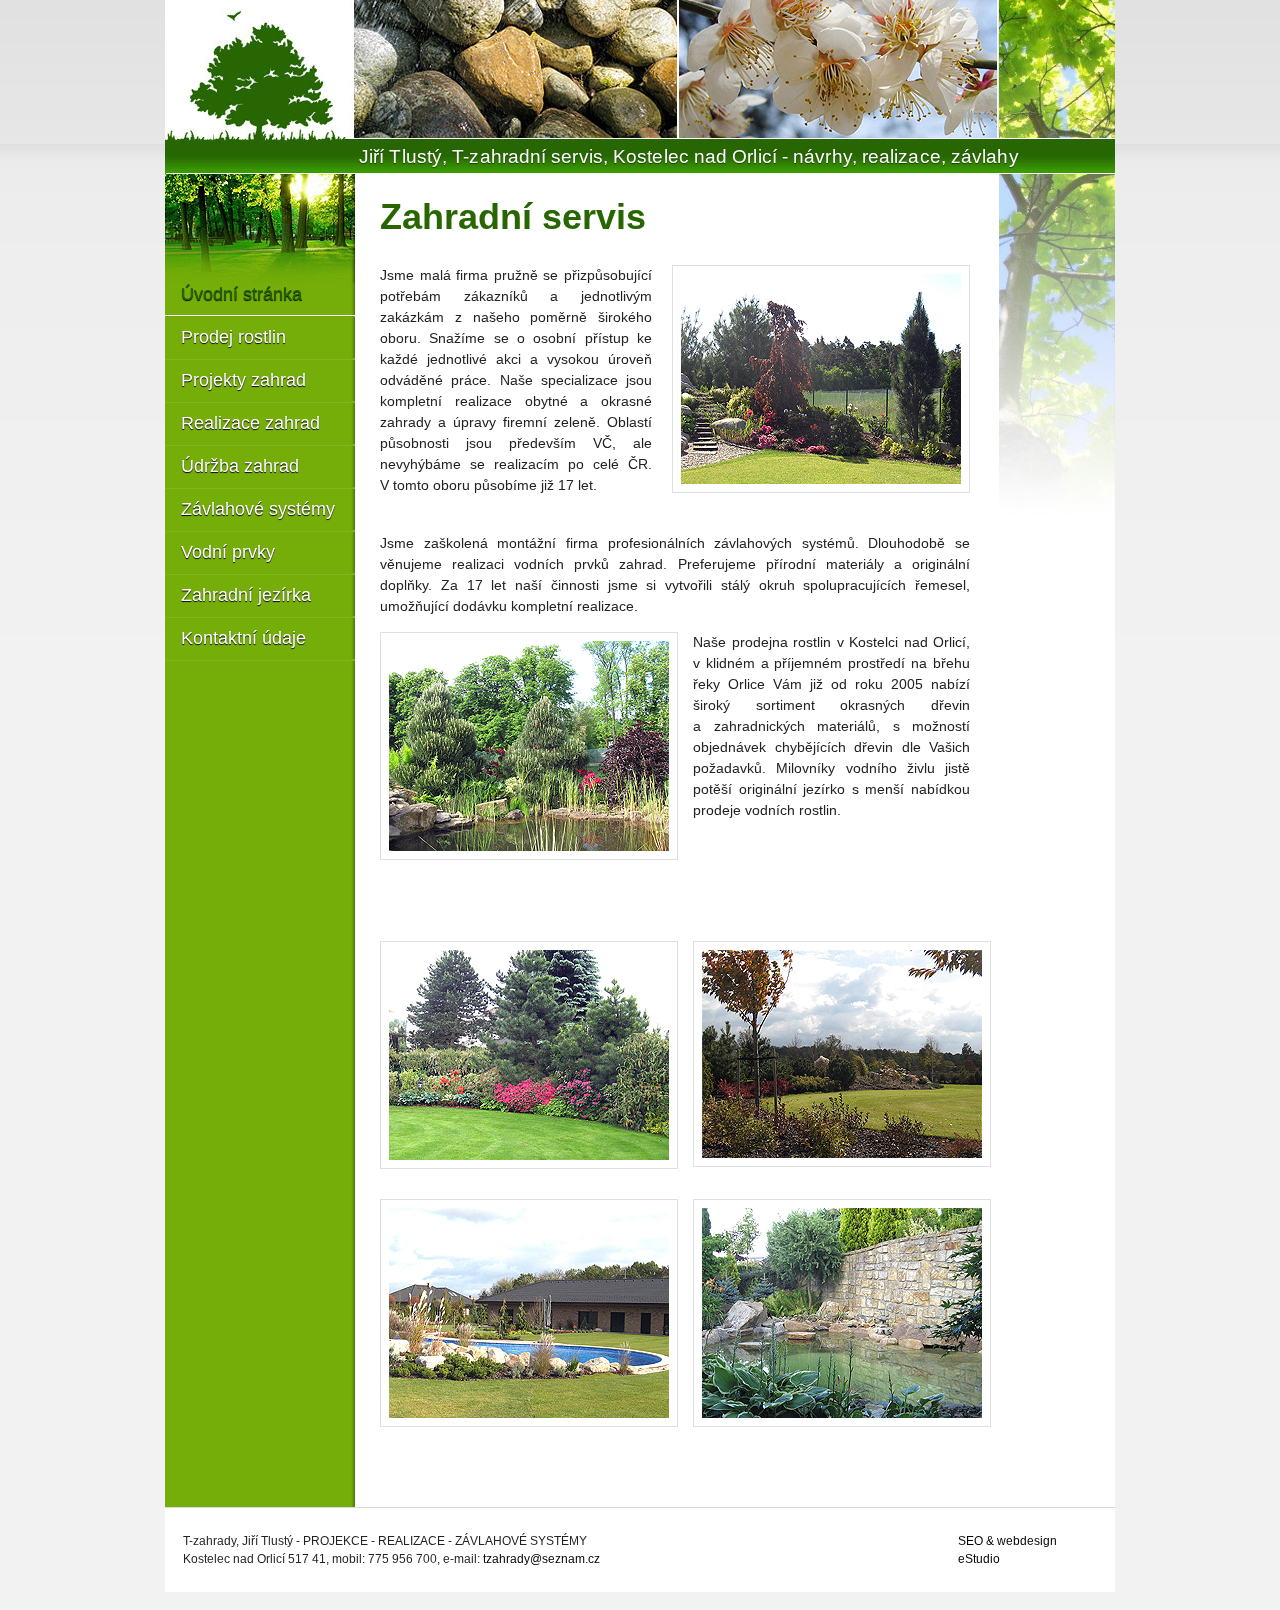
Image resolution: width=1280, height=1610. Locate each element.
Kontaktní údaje (243, 638)
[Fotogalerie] (1057, 68)
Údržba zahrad (240, 466)
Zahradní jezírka (246, 595)
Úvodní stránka (241, 294)
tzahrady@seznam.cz (541, 1559)
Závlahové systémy (258, 509)
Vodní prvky (228, 552)
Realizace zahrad (250, 423)
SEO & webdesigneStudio (1007, 1550)
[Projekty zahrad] (821, 384)
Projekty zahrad (243, 380)
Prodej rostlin (233, 337)
